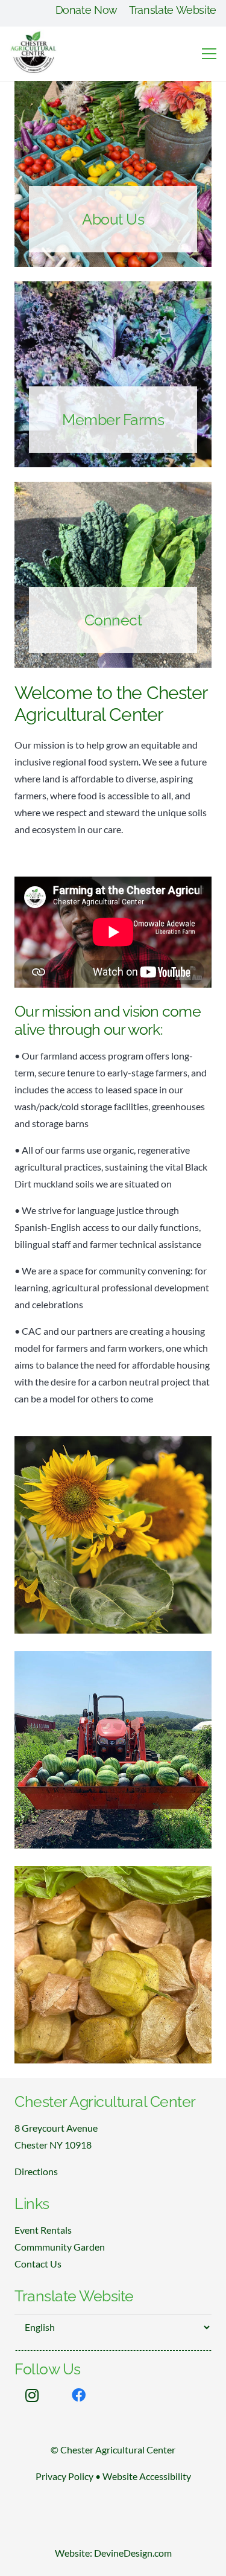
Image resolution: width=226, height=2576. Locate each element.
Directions (36, 2171)
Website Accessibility (147, 2476)
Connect (113, 620)
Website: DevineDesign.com (113, 2553)
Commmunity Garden (60, 2247)
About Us (113, 219)
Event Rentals (43, 2230)
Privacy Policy (64, 2476)
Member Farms (113, 420)
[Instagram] (32, 2395)
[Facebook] (79, 2395)
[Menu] (209, 54)
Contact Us (38, 2264)
